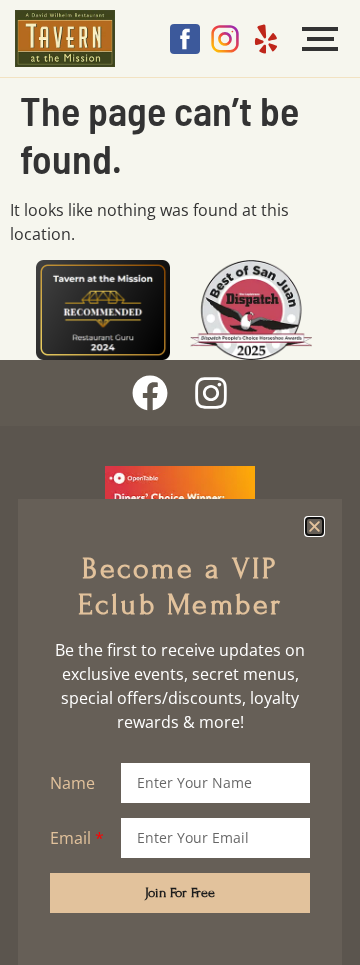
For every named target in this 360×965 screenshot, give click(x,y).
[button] (314, 526)
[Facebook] (150, 393)
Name (72, 783)
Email (70, 838)
